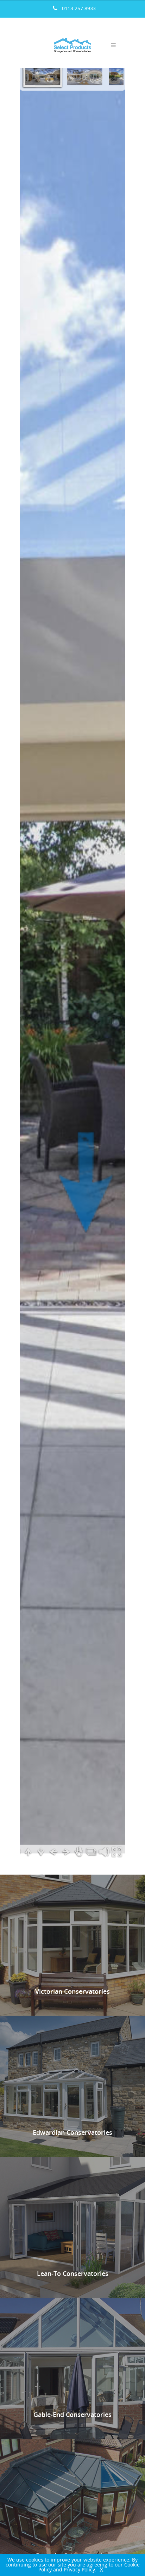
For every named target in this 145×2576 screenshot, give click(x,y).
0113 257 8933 (79, 8)
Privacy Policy (79, 2569)
